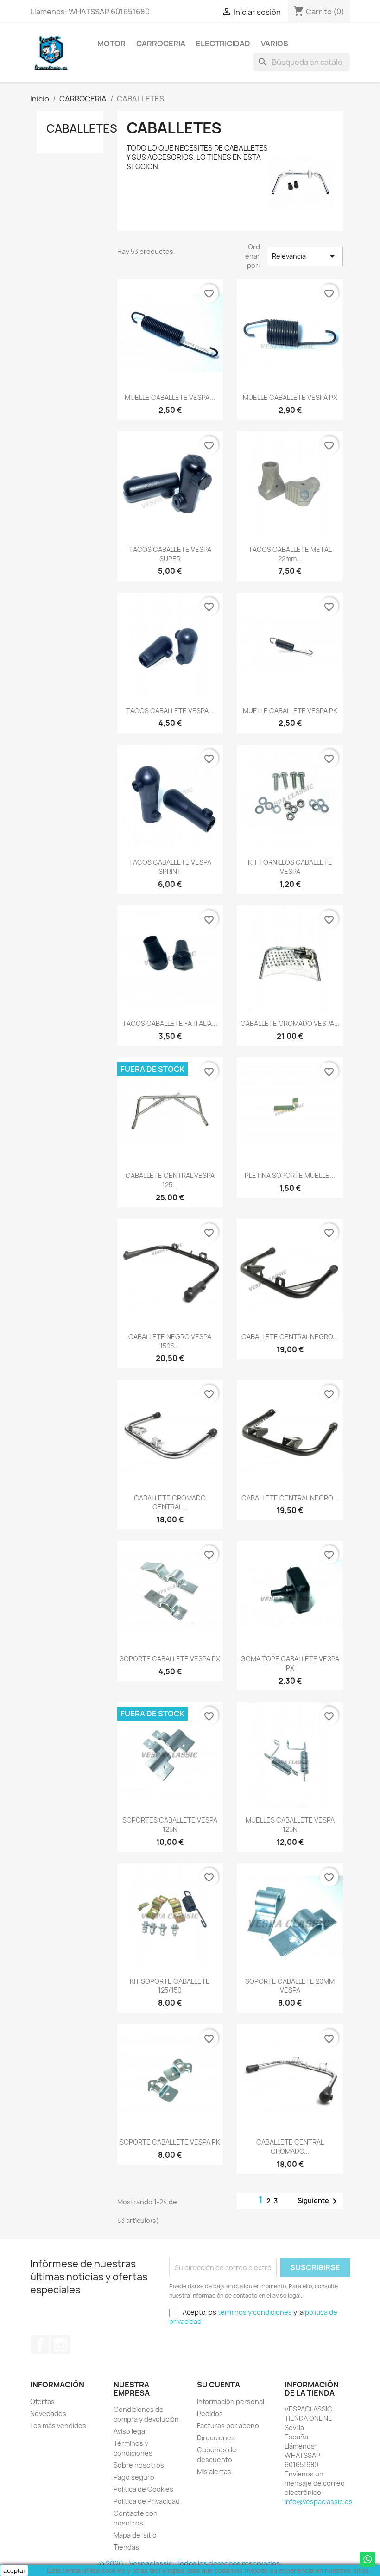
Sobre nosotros (139, 2465)
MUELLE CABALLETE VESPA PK (290, 711)
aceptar (14, 2570)
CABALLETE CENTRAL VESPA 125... (170, 1180)
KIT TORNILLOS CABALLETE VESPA (290, 867)
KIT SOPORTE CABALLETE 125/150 (170, 1986)
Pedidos (210, 2414)
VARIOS (275, 44)
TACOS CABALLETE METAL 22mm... (290, 554)
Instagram (61, 2345)
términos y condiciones (255, 2312)
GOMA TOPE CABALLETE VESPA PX (290, 1663)
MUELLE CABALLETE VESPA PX (290, 397)
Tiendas (126, 2547)
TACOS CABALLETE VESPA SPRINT (170, 867)
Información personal (231, 2402)
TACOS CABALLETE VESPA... (170, 711)
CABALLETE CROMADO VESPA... (290, 1023)
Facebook (40, 2345)
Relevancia (305, 256)
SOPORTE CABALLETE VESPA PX (170, 1659)
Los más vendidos (58, 2426)
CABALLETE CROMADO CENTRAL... (170, 1503)
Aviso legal (130, 2431)
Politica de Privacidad (147, 2501)
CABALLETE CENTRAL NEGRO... (290, 1337)
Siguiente (319, 2201)
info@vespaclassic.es (319, 2502)
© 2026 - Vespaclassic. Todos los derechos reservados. (190, 2564)
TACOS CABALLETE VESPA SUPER (170, 554)
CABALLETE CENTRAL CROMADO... (290, 2147)
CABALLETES (82, 128)
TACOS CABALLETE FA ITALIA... (170, 1023)
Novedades (48, 2414)
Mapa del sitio (135, 2535)
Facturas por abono (228, 2426)
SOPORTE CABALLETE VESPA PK (170, 2142)
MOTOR (111, 44)
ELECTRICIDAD (223, 44)
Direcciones (216, 2438)
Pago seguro (134, 2477)
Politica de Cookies (143, 2489)
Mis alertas (214, 2472)
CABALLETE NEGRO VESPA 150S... (170, 1341)
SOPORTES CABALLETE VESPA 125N (170, 1825)
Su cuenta (218, 2385)
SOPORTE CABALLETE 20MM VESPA (290, 1986)
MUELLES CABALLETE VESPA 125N (290, 1825)
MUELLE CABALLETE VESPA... (170, 397)
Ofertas (42, 2402)
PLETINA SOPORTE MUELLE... (290, 1175)
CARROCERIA (161, 44)
